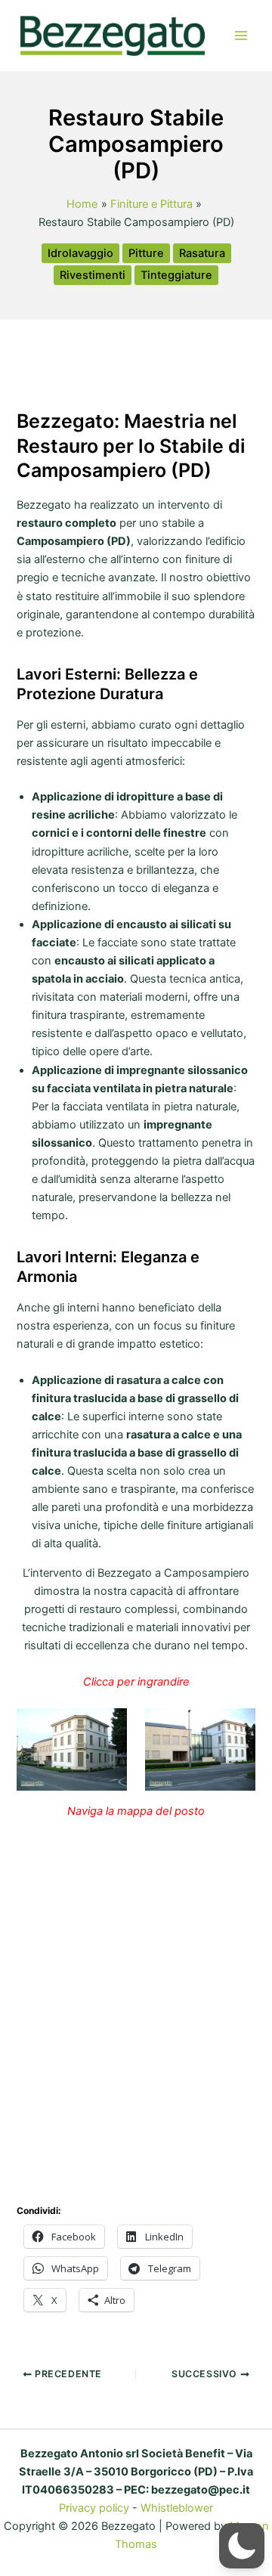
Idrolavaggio (80, 253)
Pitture (146, 253)
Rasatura (202, 253)
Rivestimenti (93, 275)
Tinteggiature (176, 275)
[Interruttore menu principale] (241, 36)
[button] (242, 2546)
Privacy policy (94, 2508)
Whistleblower (177, 2508)
